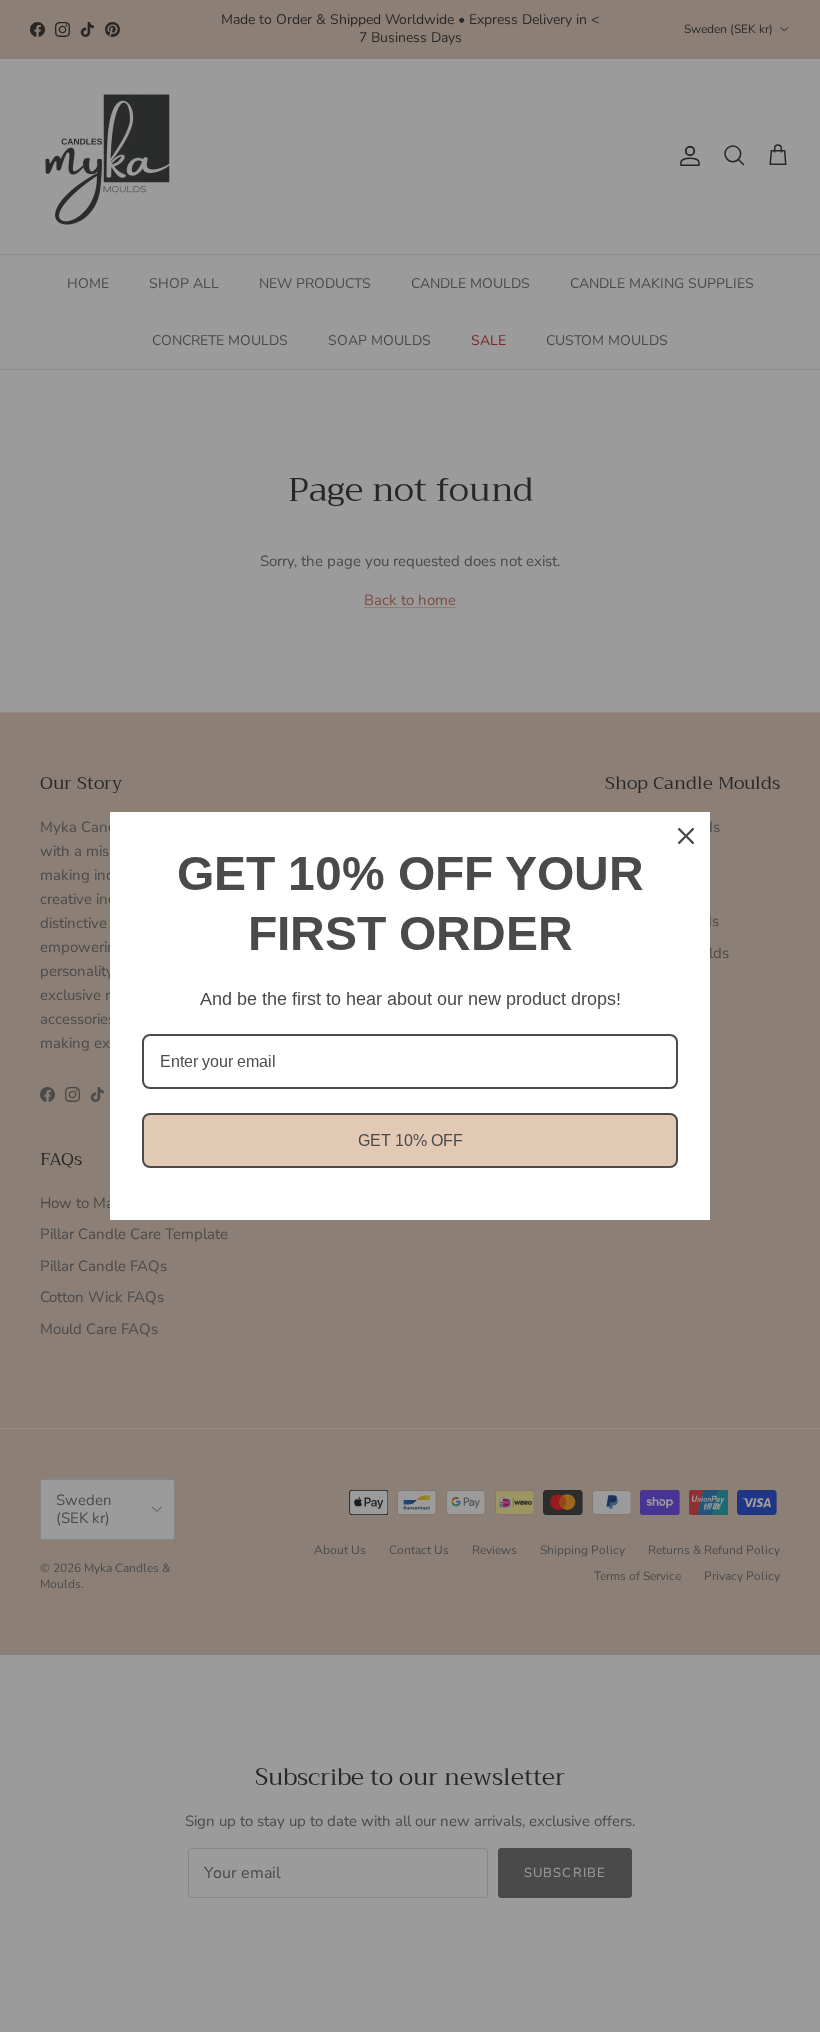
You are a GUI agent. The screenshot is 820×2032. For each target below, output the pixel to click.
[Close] (686, 836)
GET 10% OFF (410, 1140)
